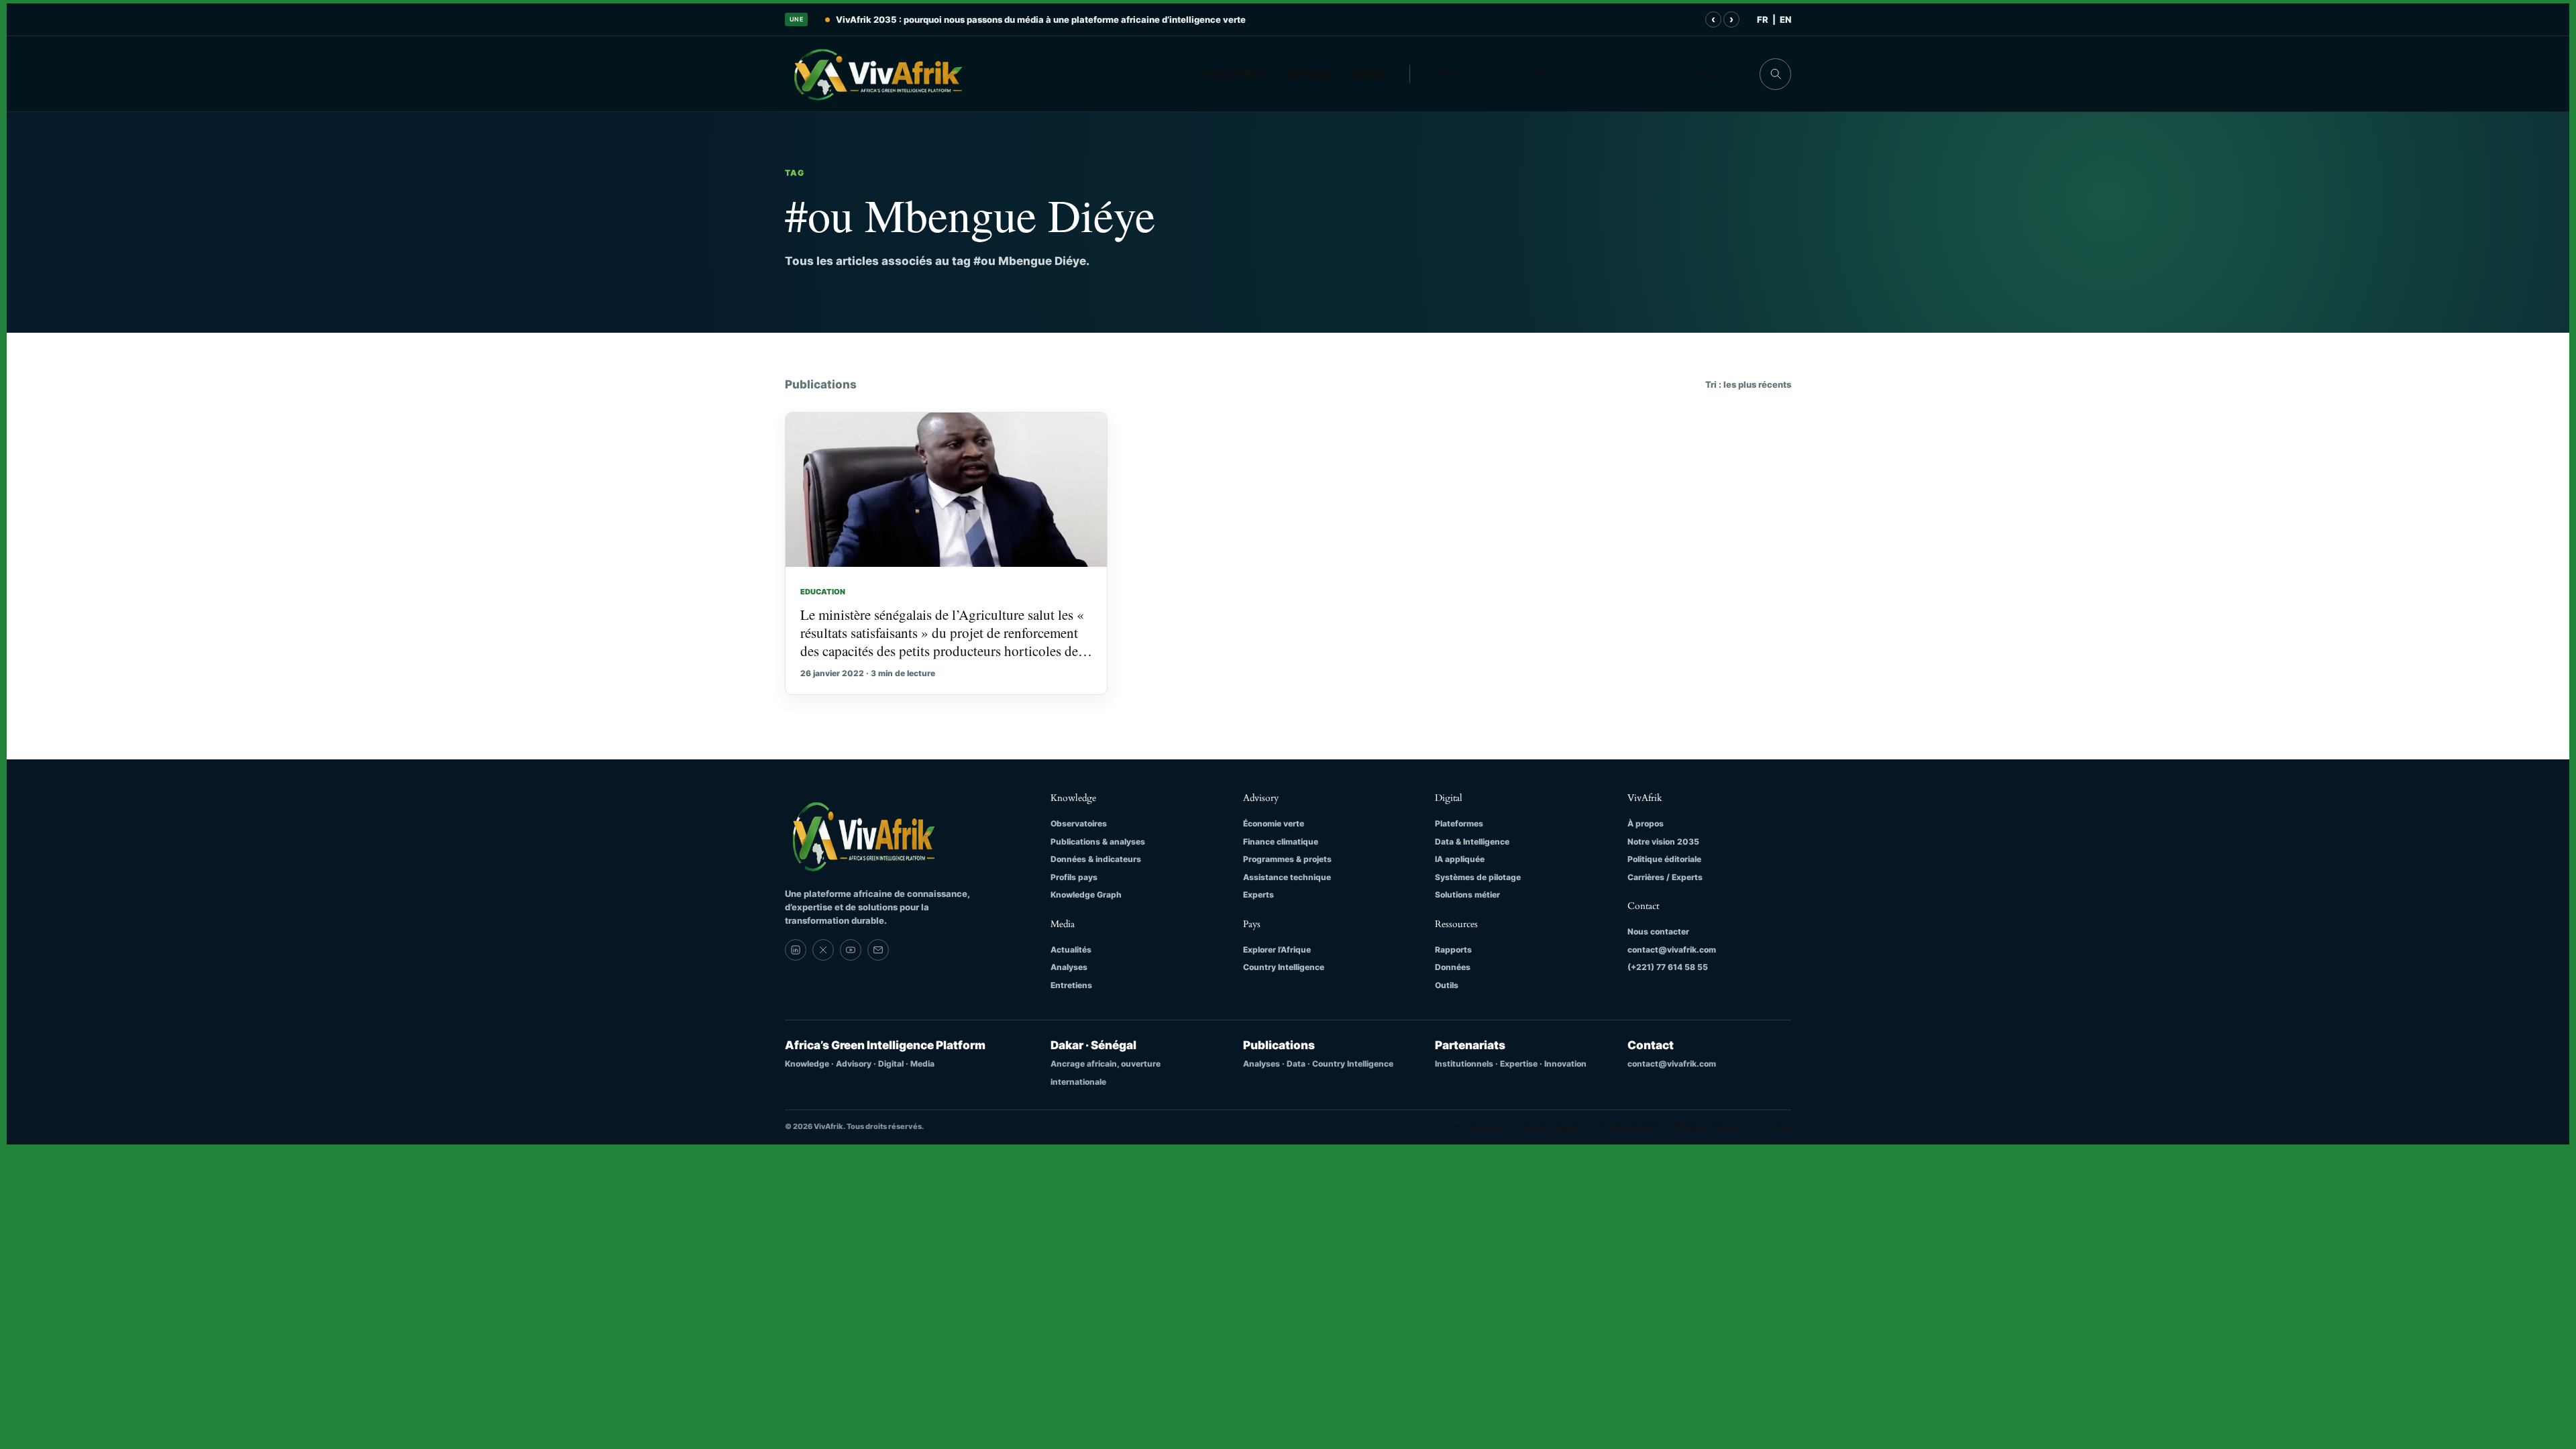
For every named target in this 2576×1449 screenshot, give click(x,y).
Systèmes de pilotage (1478, 877)
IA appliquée (1460, 859)
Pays (1498, 74)
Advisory (1308, 74)
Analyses (1069, 967)
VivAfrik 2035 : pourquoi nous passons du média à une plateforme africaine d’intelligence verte (1041, 19)
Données (1453, 967)
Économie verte (1274, 823)
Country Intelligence (1284, 967)
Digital (1370, 74)
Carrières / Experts (1665, 877)
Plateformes (1459, 823)
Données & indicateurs (1096, 859)
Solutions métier (1467, 895)
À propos (1636, 74)
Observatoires (1079, 823)
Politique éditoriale (1664, 859)
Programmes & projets (1287, 859)
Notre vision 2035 (1663, 842)
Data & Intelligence (1472, 842)
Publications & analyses (1098, 842)
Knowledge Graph (1086, 895)
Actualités (1071, 950)
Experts (1258, 895)
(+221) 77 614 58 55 (1668, 967)
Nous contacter (1658, 931)
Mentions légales (1552, 1126)
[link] (796, 950)
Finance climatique (1281, 842)
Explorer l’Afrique (1277, 950)
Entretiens (1071, 985)
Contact (1702, 74)
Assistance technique (1287, 877)
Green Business (1473, 1126)
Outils (1447, 985)
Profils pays (1074, 877)
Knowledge (1233, 74)
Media (1450, 74)
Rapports (1453, 950)
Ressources (1561, 74)
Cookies (1776, 1126)
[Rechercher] (1775, 74)
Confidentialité (1628, 1126)
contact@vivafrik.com (1672, 950)
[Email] (878, 950)
